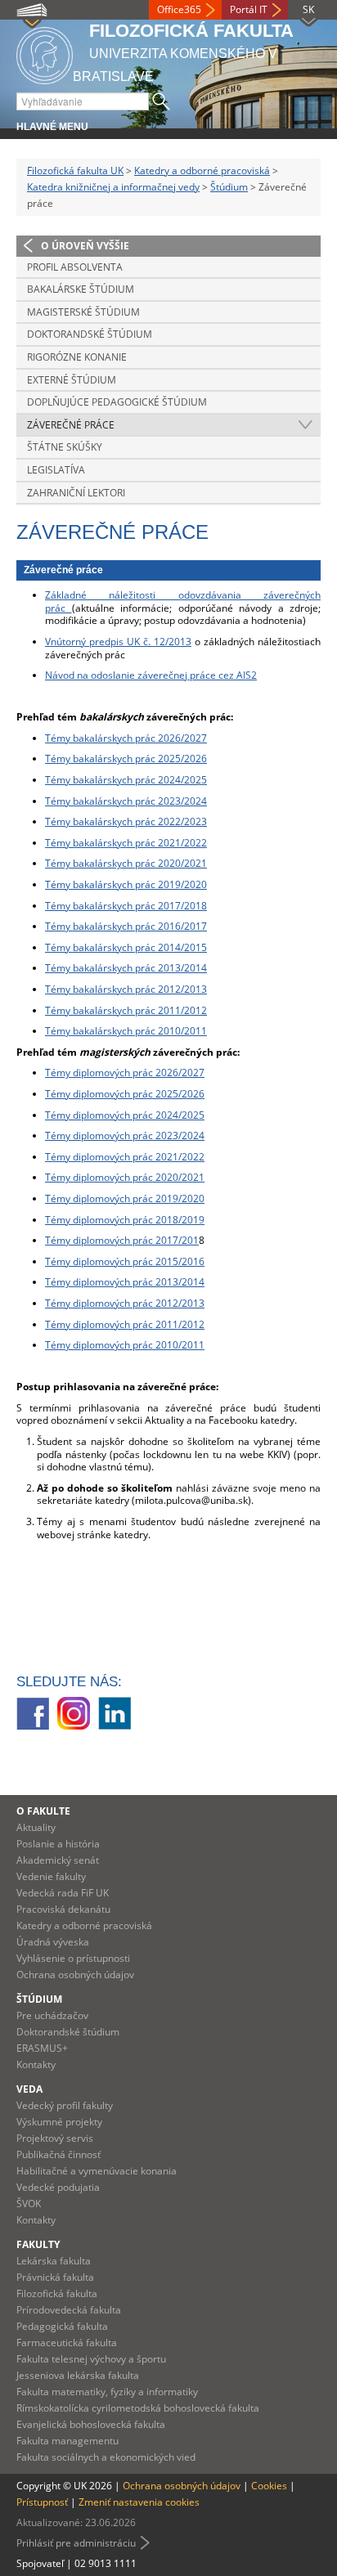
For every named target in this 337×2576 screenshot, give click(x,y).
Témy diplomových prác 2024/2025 (125, 1115)
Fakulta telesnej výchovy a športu (91, 2359)
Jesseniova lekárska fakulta (78, 2375)
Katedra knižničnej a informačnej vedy (113, 187)
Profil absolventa (75, 267)
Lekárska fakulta (54, 2261)
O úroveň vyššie (85, 246)
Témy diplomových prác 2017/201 (122, 1240)
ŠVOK (29, 2204)
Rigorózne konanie (77, 357)
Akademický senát (58, 1860)
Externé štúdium (72, 380)
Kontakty (36, 2064)
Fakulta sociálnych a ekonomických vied (106, 2457)
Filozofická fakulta (57, 2293)
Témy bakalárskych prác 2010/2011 (126, 1031)
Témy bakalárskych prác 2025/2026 (126, 758)
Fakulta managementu (67, 2441)
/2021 (194, 863)
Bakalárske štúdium (81, 289)
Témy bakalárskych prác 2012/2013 (126, 989)
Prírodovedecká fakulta (69, 2310)
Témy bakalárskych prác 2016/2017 (126, 926)
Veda (29, 2089)
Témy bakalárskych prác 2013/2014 (126, 968)
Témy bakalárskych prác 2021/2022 (126, 843)
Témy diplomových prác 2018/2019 (125, 1220)
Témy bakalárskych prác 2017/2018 (126, 906)
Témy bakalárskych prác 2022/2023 (126, 821)
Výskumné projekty (59, 2122)
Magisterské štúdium (83, 312)
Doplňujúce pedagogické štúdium (117, 402)
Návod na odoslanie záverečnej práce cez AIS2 (151, 675)
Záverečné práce (71, 425)
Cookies (269, 2486)
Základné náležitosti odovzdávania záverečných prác (183, 601)
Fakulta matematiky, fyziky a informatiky (107, 2392)
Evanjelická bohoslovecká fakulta (91, 2424)
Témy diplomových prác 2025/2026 (125, 1094)
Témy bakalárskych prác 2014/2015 (126, 947)
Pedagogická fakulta (62, 2326)
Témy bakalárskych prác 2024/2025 (126, 780)
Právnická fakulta (55, 2277)
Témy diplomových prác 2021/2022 (125, 1157)
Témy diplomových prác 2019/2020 (125, 1198)
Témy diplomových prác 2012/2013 (125, 1303)
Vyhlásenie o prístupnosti (73, 1958)
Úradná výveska (53, 1942)
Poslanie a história (58, 1844)
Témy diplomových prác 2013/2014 (125, 1282)
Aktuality (36, 1827)
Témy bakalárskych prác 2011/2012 (126, 1010)
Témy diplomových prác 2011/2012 (125, 1324)
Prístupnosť (42, 2502)
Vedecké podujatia (58, 2187)
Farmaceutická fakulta (67, 2343)
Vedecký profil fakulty (65, 2105)
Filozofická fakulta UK (75, 171)
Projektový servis (55, 2138)
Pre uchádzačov (52, 2015)
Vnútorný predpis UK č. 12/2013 (118, 642)
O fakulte (43, 1811)
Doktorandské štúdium (90, 334)
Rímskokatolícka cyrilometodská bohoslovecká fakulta (138, 2408)
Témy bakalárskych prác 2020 (113, 863)
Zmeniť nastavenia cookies (139, 2502)
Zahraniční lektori (76, 493)
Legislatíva (56, 470)
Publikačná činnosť (58, 2154)
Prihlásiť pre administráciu (76, 2543)
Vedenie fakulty (51, 1876)
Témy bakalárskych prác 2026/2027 (126, 738)
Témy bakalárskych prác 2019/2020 (126, 884)
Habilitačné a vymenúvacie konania (97, 2171)
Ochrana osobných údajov (75, 1975)
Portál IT (249, 9)
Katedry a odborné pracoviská (202, 171)
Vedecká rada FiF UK (63, 1893)
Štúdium (229, 187)
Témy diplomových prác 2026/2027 (125, 1073)
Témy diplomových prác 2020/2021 (125, 1177)
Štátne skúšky (65, 447)
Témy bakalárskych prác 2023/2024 (126, 801)
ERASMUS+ (42, 2048)
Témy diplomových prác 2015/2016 (125, 1261)
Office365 (179, 9)
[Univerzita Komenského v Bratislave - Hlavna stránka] (45, 53)
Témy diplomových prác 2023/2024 (125, 1135)
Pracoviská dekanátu (63, 1909)
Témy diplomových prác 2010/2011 (125, 1345)
